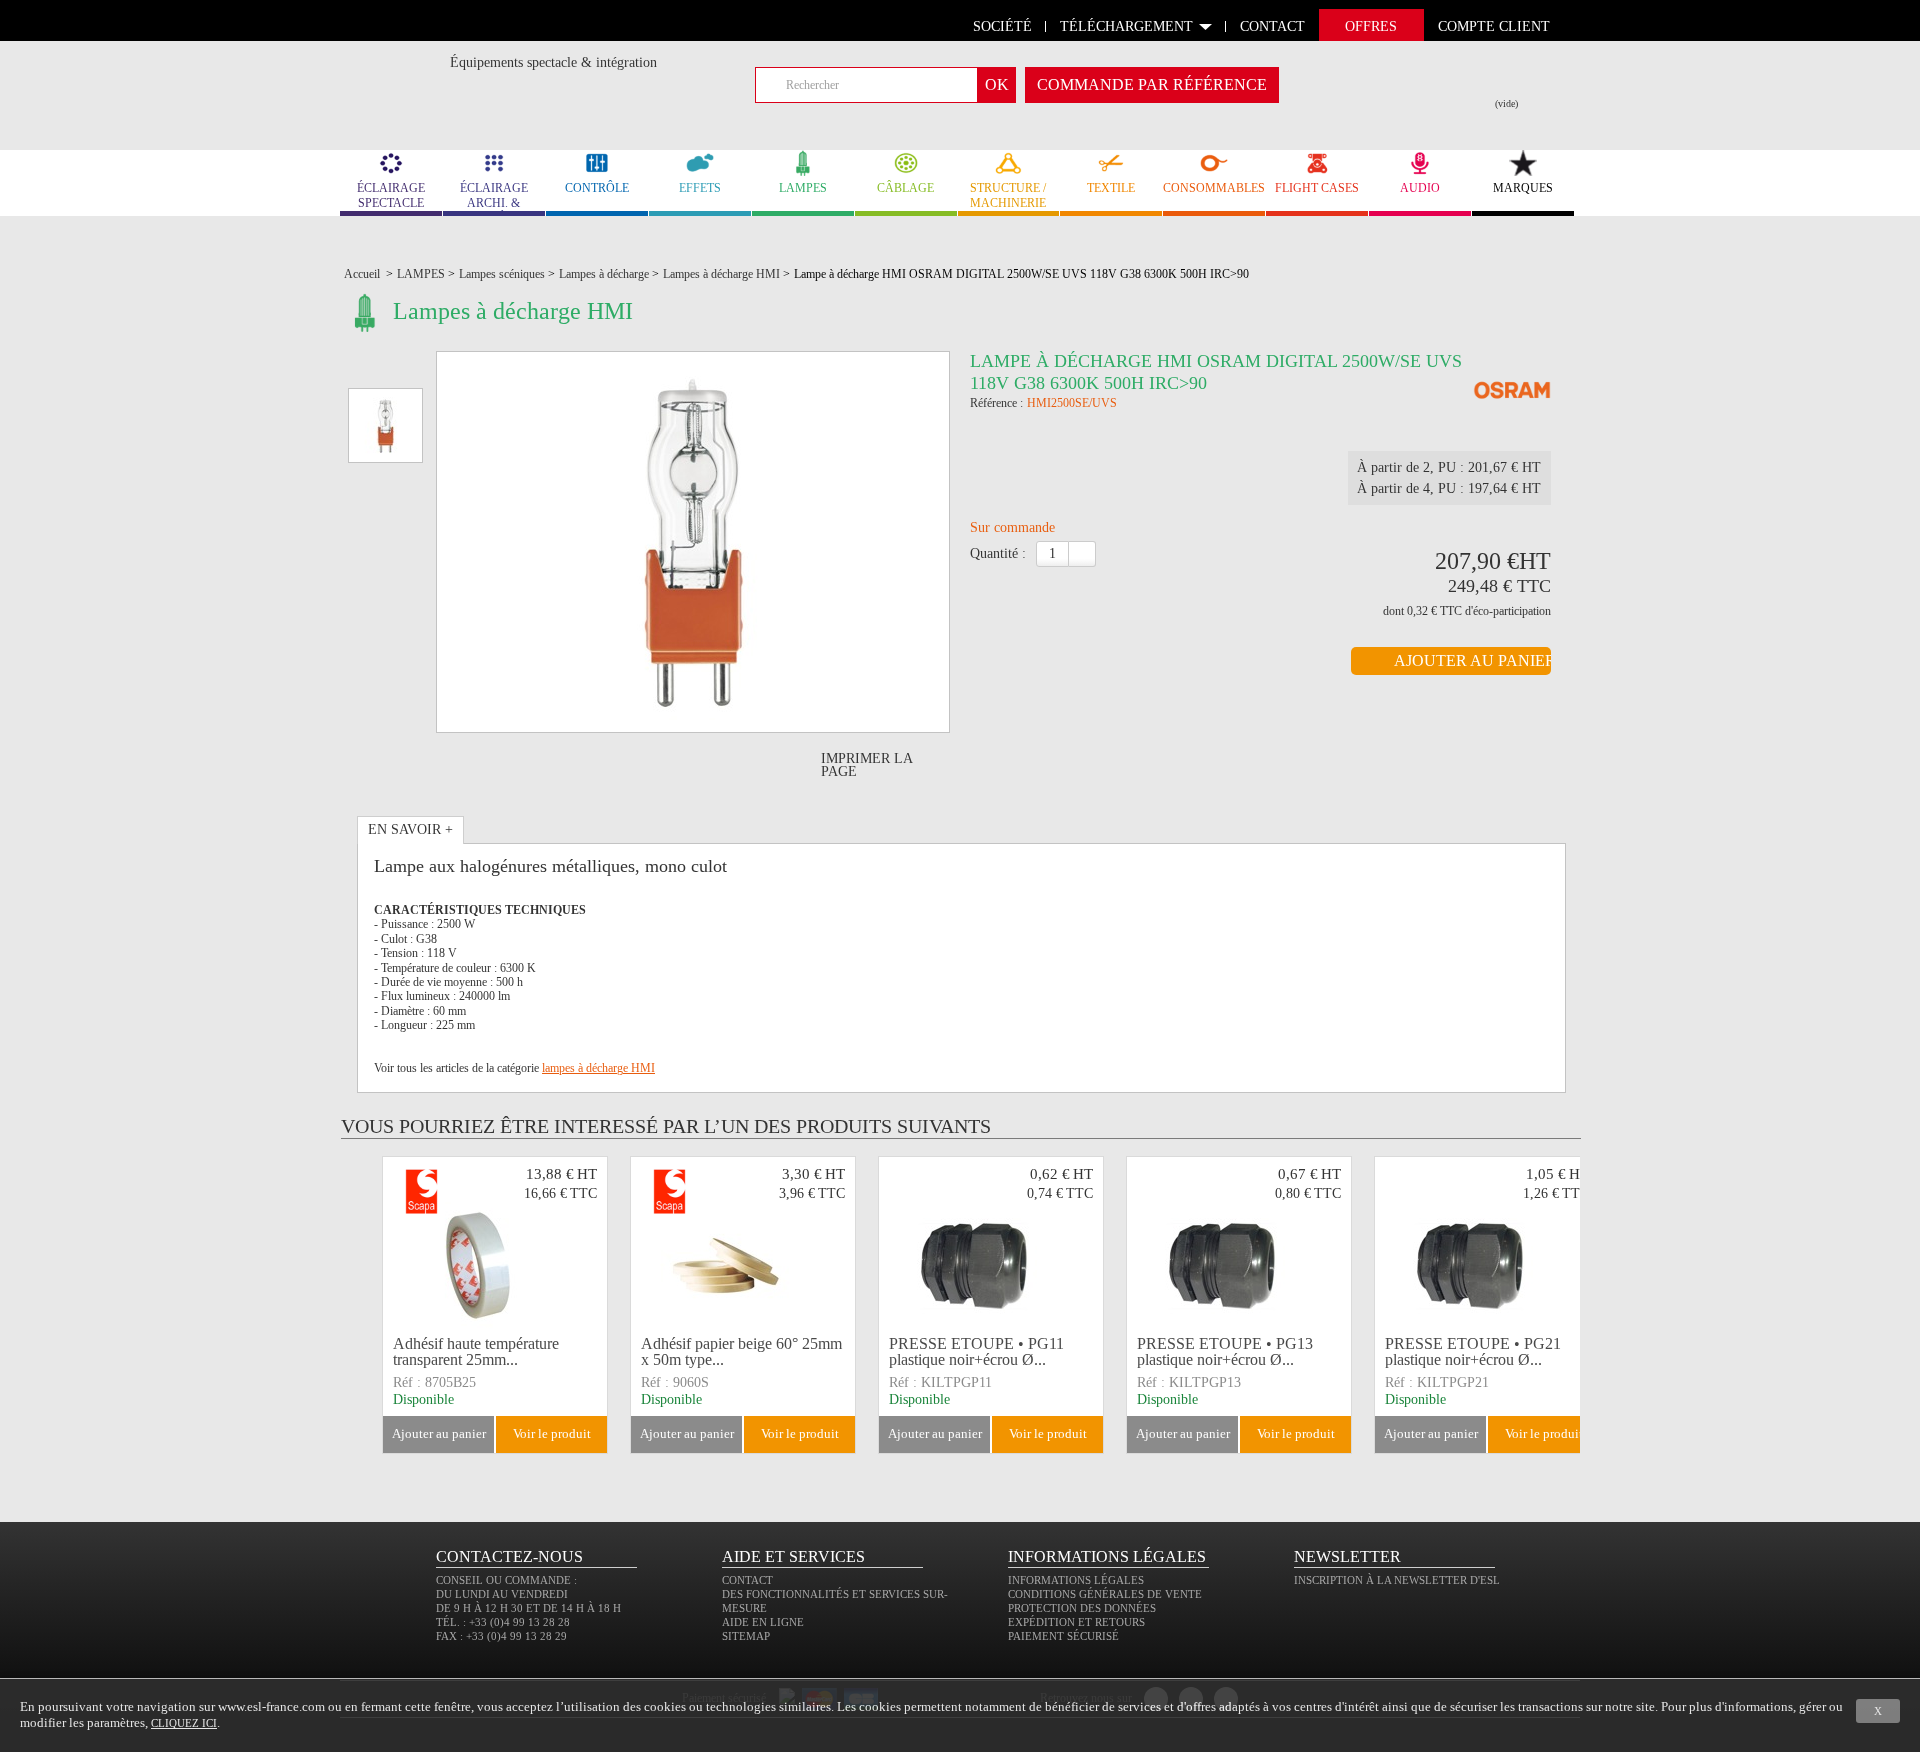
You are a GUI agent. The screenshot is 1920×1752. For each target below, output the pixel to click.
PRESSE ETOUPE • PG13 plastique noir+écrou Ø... (1225, 1351)
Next (1583, 1304)
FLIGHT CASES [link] (1317, 188)
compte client (1494, 26)
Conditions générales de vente (1105, 1594)
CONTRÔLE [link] (597, 188)
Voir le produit (552, 1433)
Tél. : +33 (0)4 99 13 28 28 (503, 1622)
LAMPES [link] (803, 188)
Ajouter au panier (439, 1433)
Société (1002, 26)
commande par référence (1152, 84)
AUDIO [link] (1420, 188)
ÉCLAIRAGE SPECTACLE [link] (391, 195)
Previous (368, 1304)
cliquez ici (184, 1723)
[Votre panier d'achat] (1519, 81)
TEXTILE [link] (1111, 188)
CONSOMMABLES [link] (1214, 188)
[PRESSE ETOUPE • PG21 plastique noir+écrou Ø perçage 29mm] (1487, 1243)
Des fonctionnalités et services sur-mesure (835, 1601)
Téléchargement (1126, 26)
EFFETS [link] (700, 188)
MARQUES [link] (1523, 188)
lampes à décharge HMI (598, 1068)
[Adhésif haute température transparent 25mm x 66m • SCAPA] (495, 1243)
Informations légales (1076, 1580)
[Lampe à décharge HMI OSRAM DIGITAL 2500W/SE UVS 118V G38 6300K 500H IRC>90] (1512, 391)
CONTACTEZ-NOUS (509, 1556)
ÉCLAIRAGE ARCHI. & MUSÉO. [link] (494, 198)
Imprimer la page (866, 765)
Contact (747, 1580)
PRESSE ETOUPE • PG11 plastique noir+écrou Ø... (976, 1351)
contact (1272, 26)
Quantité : (998, 553)
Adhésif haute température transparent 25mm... (476, 1351)
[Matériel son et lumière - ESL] (395, 66)
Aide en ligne (763, 1622)
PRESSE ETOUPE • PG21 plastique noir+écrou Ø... (1473, 1351)
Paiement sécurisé (1063, 1636)
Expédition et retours (1076, 1622)
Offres (1371, 26)
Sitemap (746, 1636)
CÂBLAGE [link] (905, 188)
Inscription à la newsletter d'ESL (1397, 1580)
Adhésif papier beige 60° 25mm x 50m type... (741, 1351)
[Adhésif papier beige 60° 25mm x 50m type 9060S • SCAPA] (743, 1243)
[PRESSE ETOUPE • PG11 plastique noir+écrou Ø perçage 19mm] (991, 1243)
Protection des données (1082, 1608)
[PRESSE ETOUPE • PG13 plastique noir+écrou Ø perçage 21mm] (1239, 1243)
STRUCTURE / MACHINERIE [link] (1008, 195)
